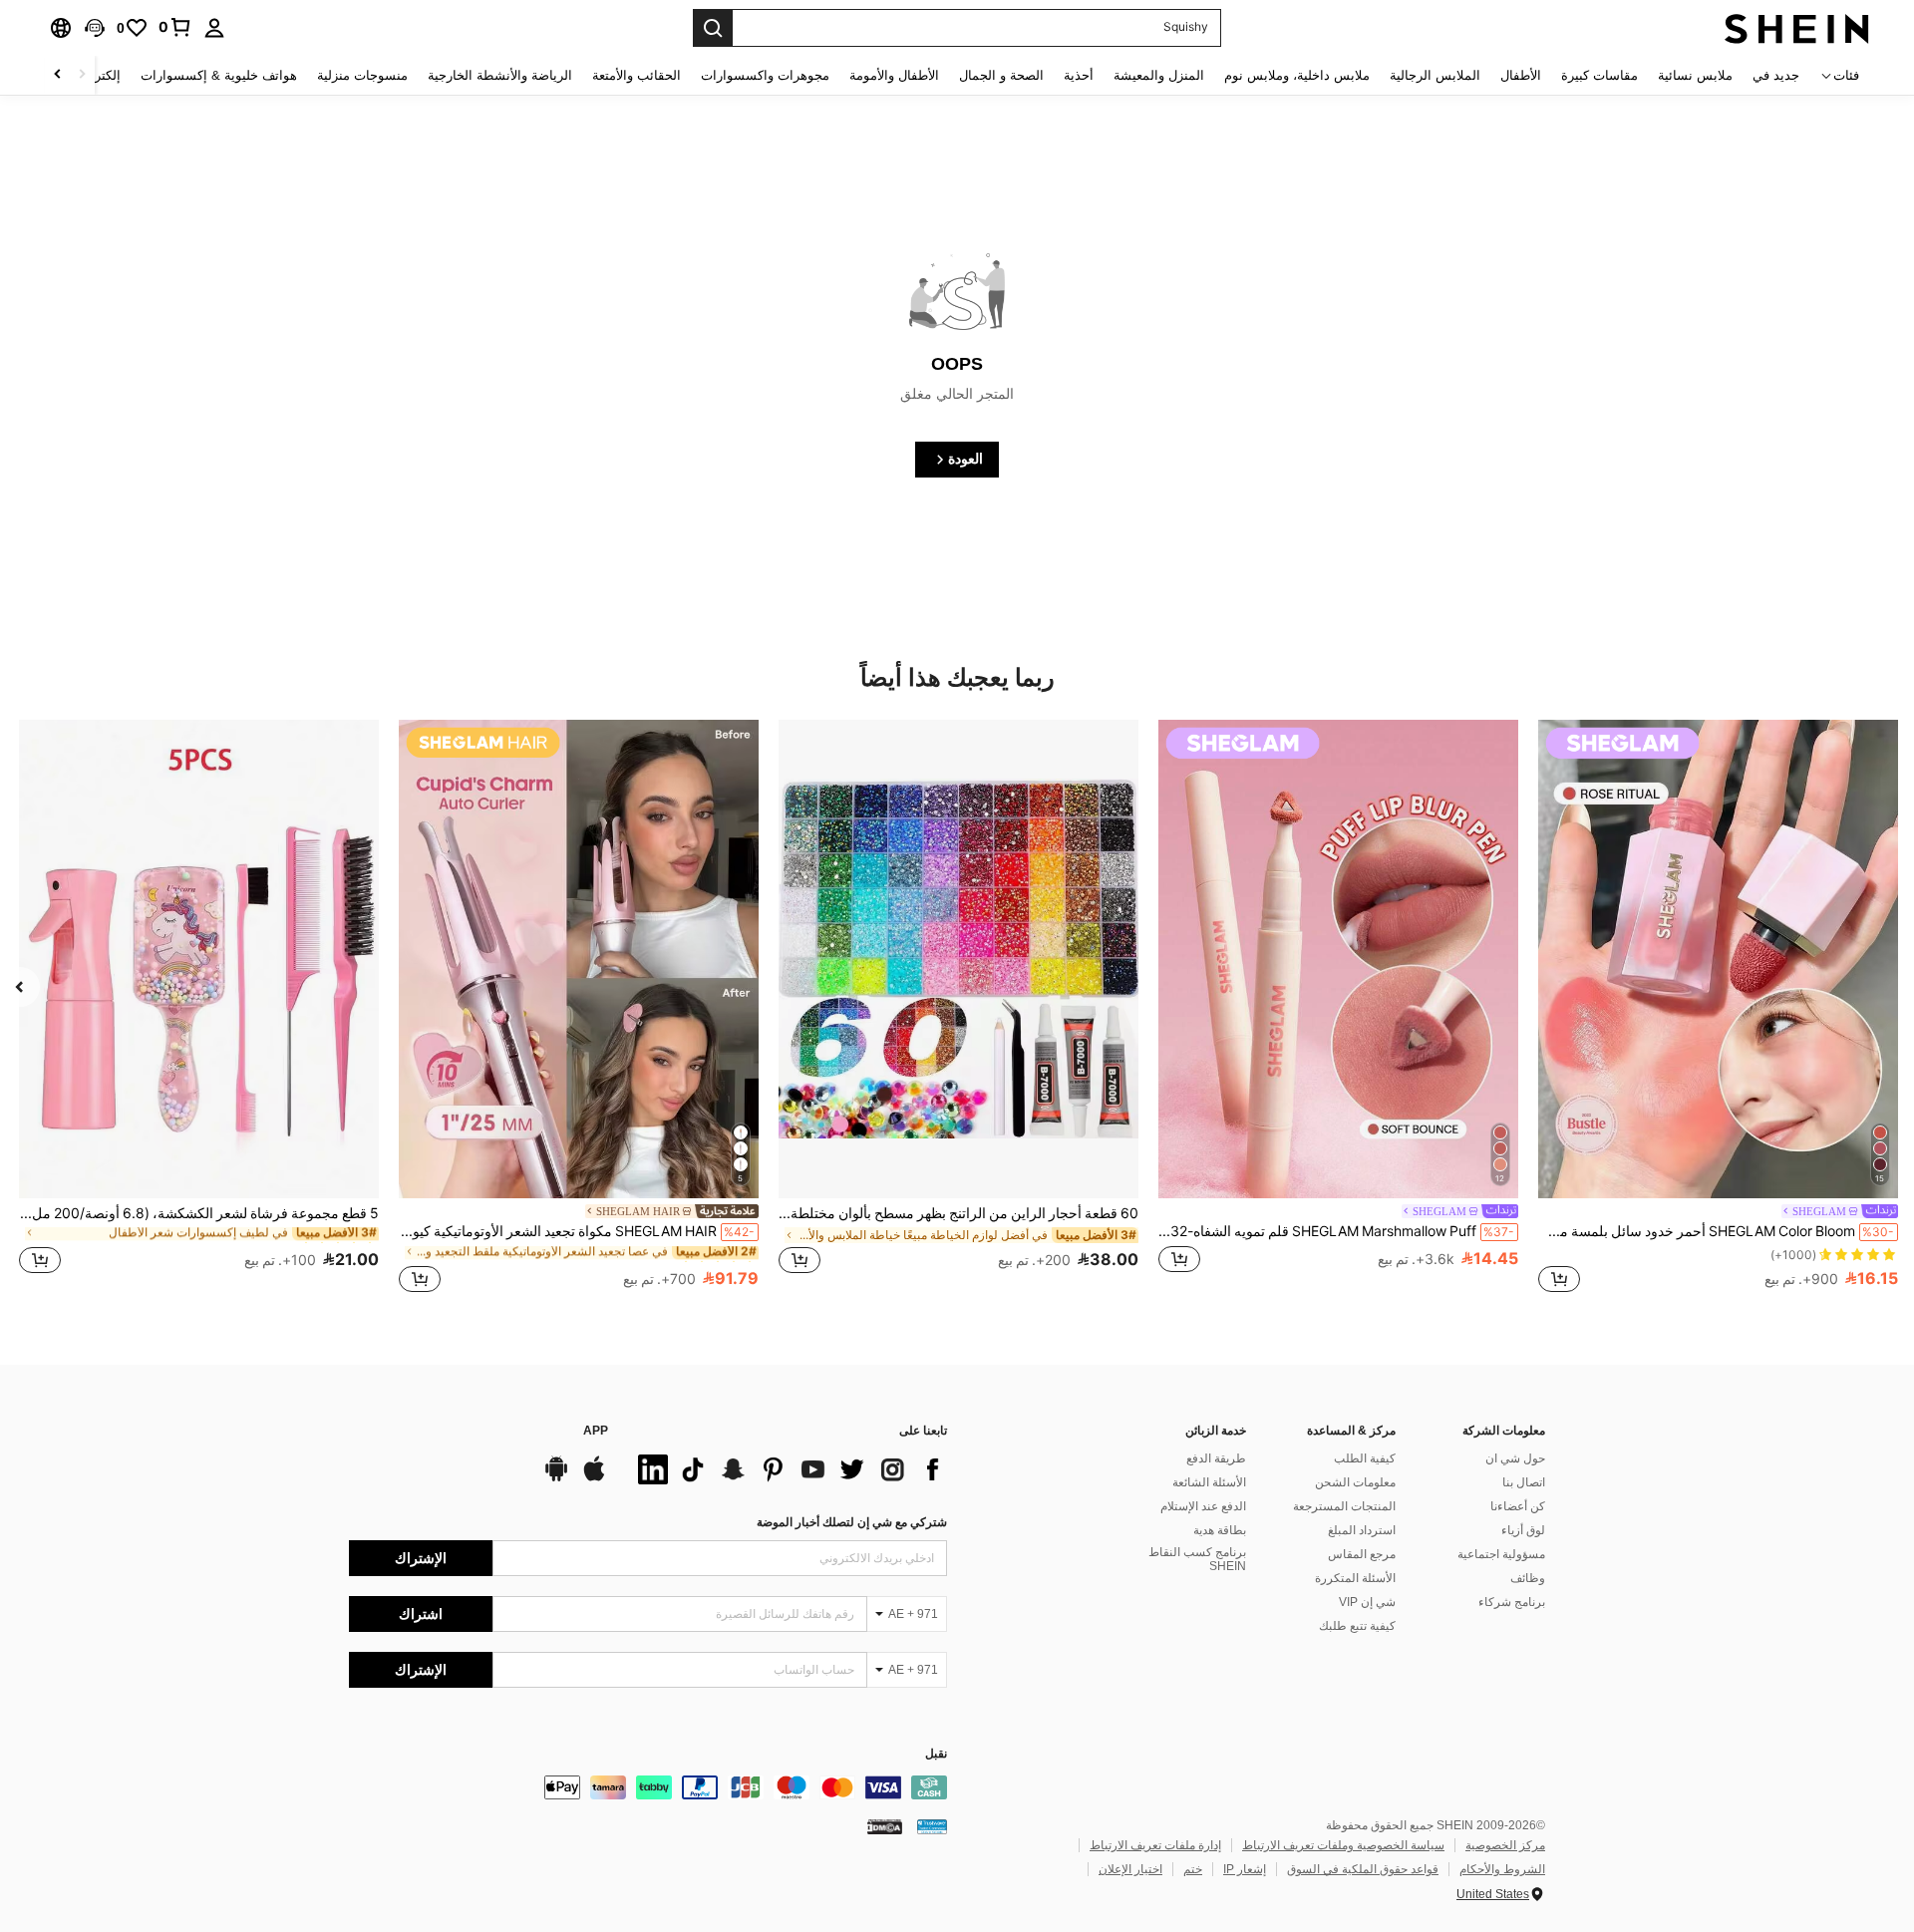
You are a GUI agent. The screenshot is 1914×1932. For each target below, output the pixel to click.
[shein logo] (1797, 28)
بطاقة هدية (1220, 1530)
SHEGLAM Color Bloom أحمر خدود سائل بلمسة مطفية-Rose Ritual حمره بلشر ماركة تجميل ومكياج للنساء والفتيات (1716, 1231)
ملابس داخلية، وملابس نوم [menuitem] (1297, 75)
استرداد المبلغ (1362, 1530)
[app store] (594, 1478)
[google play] (556, 1478)
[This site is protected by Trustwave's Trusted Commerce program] (932, 1826)
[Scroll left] (82, 75)
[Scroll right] (58, 75)
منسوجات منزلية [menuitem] (362, 75)
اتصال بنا (1524, 1482)
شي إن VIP (1367, 1602)
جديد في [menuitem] (1776, 75)
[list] (788, 1469)
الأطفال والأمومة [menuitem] (894, 75)
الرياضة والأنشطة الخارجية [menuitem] (500, 75)
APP (596, 1431)
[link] (175, 27)
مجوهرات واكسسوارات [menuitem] (765, 75)
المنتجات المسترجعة (1344, 1506)
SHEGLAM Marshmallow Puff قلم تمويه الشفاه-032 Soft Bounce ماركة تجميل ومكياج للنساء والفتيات (1336, 1231)
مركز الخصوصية (1505, 1845)
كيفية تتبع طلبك (1357, 1626)
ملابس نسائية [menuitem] (1695, 75)
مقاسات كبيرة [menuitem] (1599, 75)
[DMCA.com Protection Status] (885, 1826)
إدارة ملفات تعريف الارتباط (1155, 1845)
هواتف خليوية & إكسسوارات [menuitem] (219, 75)
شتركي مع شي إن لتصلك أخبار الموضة (852, 1522)
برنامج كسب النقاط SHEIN (1197, 1559)
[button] (95, 28)
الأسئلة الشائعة (1209, 1482)
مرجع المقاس (1362, 1554)
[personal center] (214, 28)
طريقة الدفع (1216, 1458)
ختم (1193, 1869)
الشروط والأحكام (1502, 1869)
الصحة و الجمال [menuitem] (1001, 75)
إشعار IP (1245, 1869)
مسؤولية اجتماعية (1501, 1554)
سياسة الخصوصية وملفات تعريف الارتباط (1343, 1845)
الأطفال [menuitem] (1521, 75)
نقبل (936, 1754)
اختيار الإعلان (1130, 1869)
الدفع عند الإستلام (1203, 1506)
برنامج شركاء (1512, 1602)
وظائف (1528, 1578)
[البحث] (713, 28)
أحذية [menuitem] (1079, 75)
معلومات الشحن (1355, 1482)
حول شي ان (1515, 1458)
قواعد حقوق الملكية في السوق (1363, 1869)
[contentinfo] (648, 1787)
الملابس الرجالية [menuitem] (1435, 75)
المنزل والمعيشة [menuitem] (1159, 75)
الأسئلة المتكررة (1355, 1578)
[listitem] (1718, 1009)
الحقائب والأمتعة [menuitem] (637, 75)
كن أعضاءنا (1518, 1506)
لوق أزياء (1523, 1530)
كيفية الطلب (1365, 1458)
